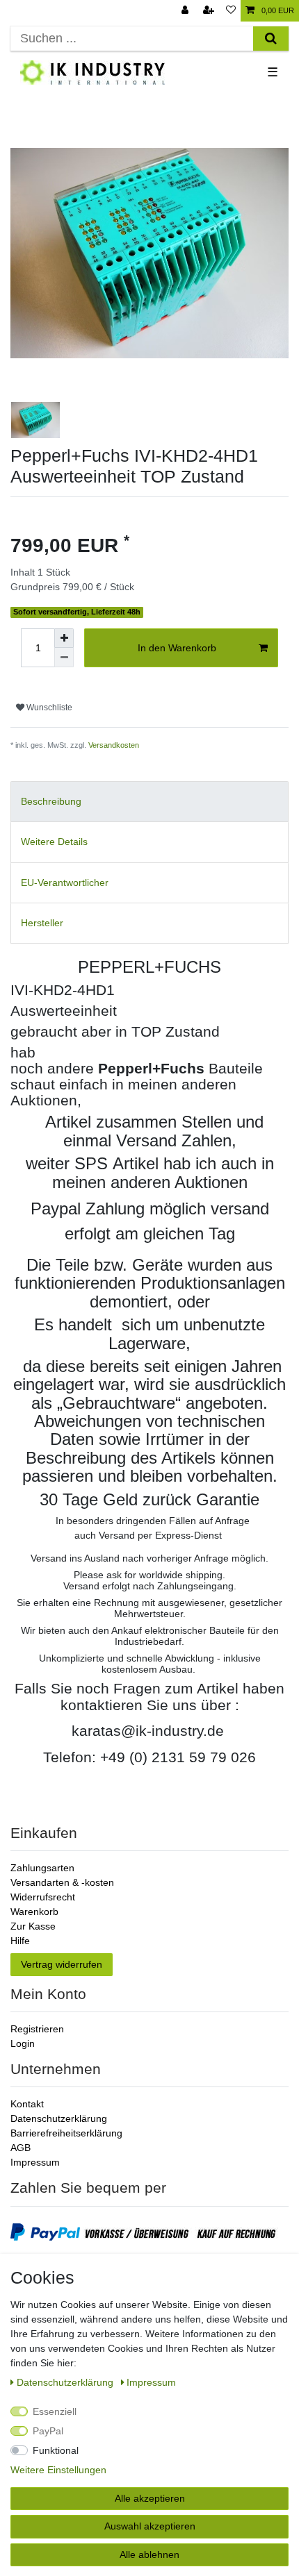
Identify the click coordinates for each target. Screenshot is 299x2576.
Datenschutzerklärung (59, 2118)
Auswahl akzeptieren (150, 2526)
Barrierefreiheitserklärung (66, 2133)
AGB (21, 2148)
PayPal (48, 2431)
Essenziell (55, 2411)
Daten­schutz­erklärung (66, 2382)
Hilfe (20, 1941)
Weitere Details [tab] (54, 842)
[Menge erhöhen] (64, 638)
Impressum (35, 2162)
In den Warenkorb (177, 648)
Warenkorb (34, 1912)
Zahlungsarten (42, 1868)
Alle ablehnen (149, 2554)
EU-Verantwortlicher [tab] (65, 883)
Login (23, 2043)
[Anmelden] (186, 11)
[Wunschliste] (231, 11)
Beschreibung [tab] (51, 801)
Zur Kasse (33, 1926)
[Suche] (271, 39)
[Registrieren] (210, 11)
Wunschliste (48, 708)
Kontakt (27, 2104)
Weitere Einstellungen (58, 2470)
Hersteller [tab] (42, 923)
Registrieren (37, 2029)
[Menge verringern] (64, 658)
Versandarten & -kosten (62, 1882)
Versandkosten (114, 745)
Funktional (56, 2450)
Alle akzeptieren (150, 2498)
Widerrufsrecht (43, 1897)
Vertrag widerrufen (62, 1964)
